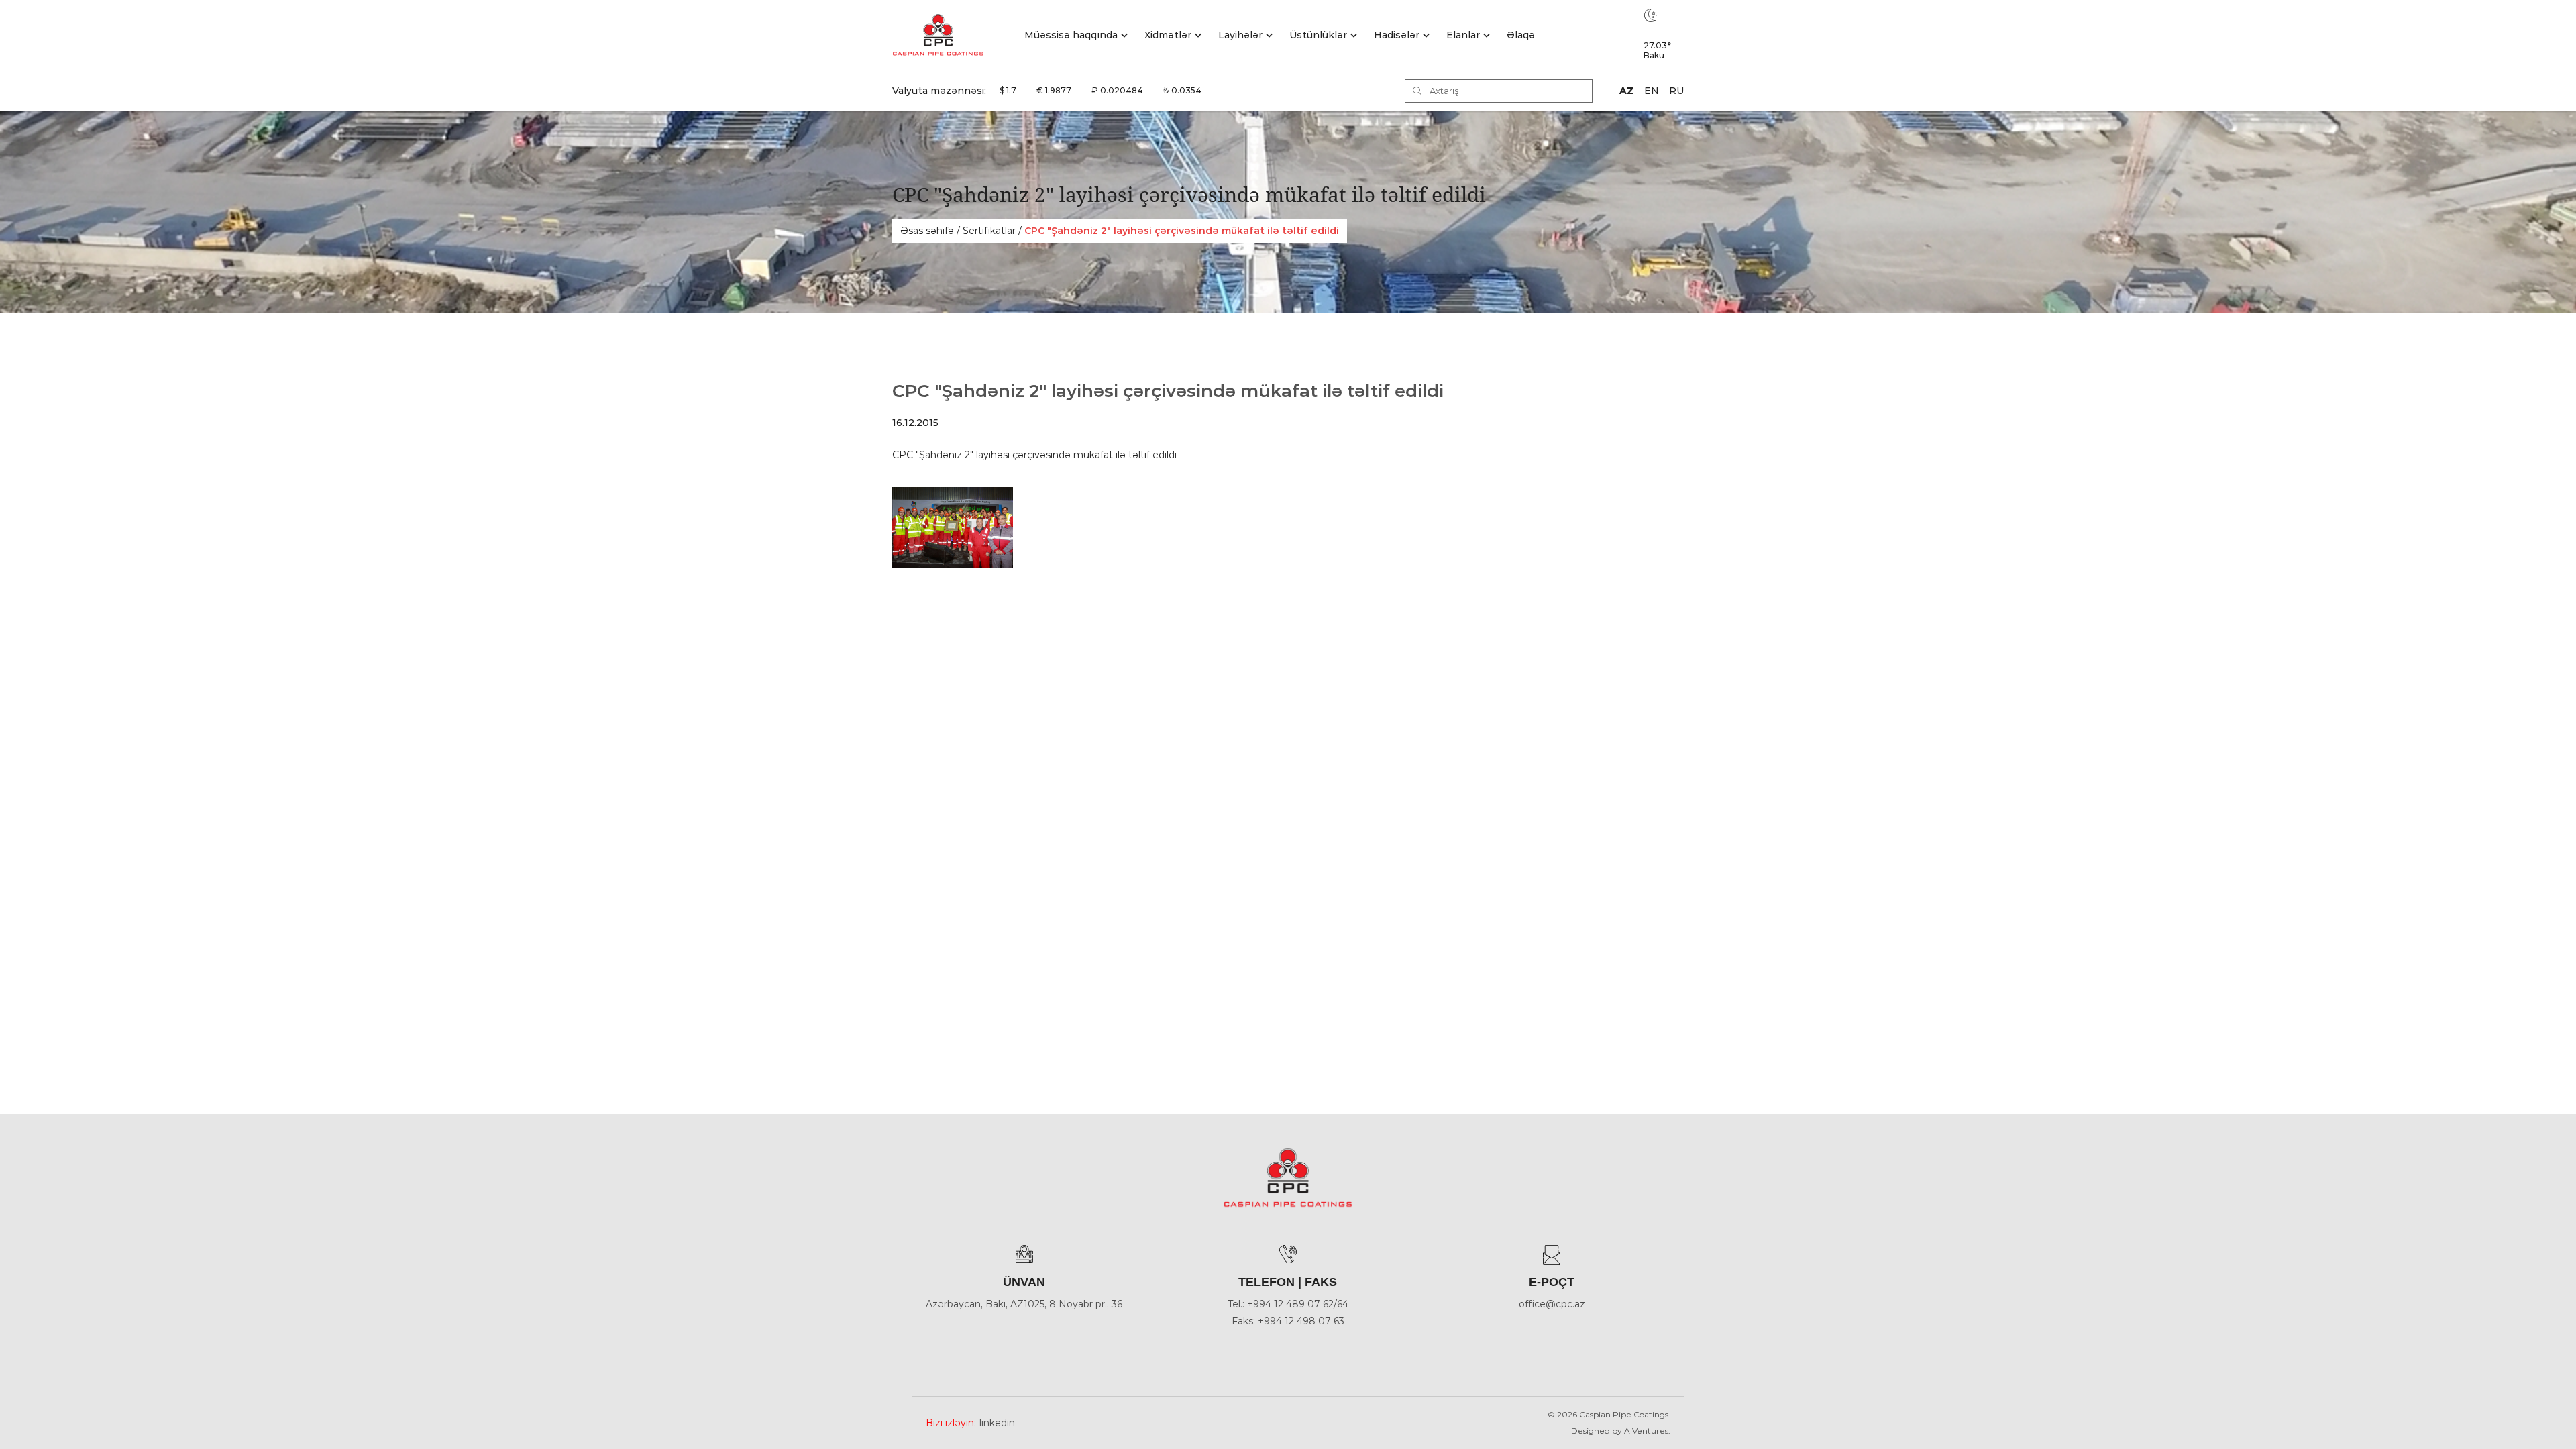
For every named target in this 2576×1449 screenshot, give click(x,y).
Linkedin (997, 1423)
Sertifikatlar (989, 231)
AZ (1627, 91)
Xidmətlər (1168, 35)
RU (1676, 91)
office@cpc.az (1552, 1304)
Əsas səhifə (927, 231)
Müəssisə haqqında (1071, 35)
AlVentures (1646, 1431)
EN (1652, 91)
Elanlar (1463, 35)
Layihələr (1240, 35)
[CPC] (938, 35)
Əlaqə (1521, 35)
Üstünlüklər (1318, 35)
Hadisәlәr (1397, 35)
